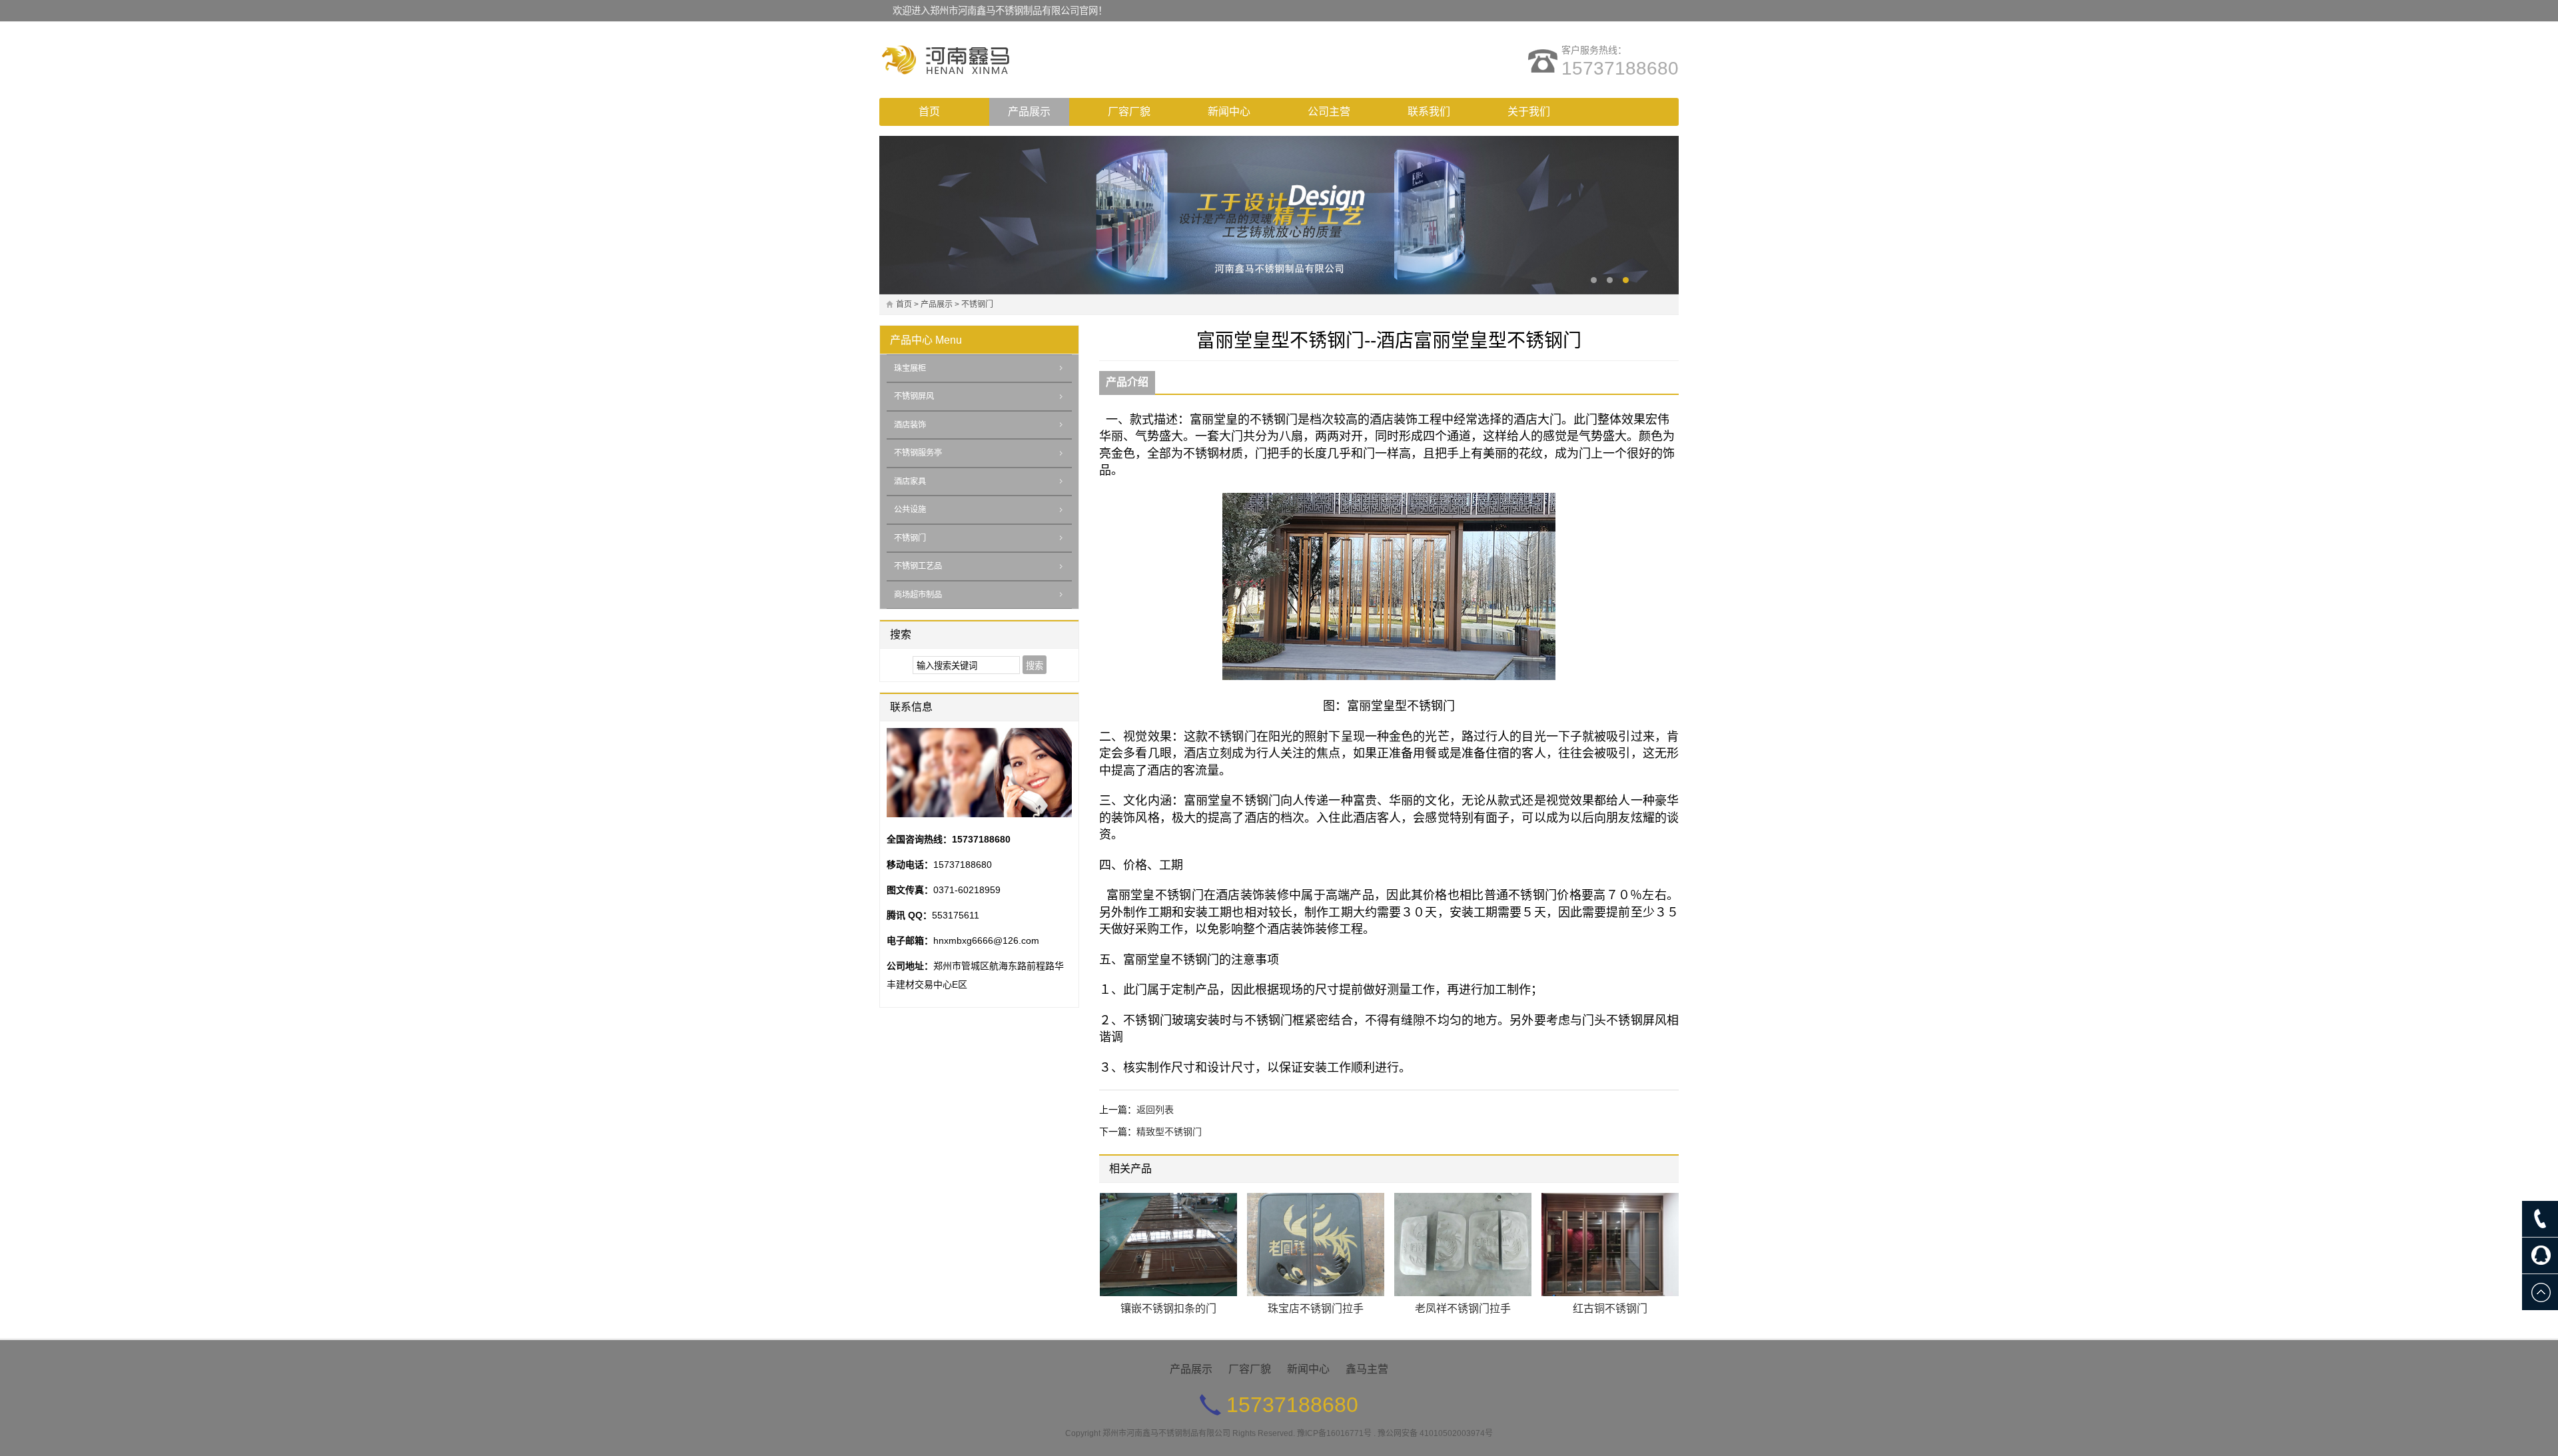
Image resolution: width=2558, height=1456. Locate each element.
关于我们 (1529, 112)
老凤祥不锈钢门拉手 (1463, 1308)
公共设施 (910, 510)
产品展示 (1029, 112)
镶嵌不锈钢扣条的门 (1168, 1308)
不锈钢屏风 (914, 396)
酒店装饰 (910, 425)
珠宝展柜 (910, 368)
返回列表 (1155, 1110)
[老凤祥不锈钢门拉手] (1463, 1245)
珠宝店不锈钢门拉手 (1316, 1308)
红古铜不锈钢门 (1610, 1308)
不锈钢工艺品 (918, 566)
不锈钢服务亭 (918, 453)
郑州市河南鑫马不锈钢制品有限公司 (1166, 1433)
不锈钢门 (977, 304)
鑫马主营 (1367, 1369)
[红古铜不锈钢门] (1610, 1245)
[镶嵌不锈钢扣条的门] (1168, 1245)
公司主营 (1329, 112)
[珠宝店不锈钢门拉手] (1316, 1245)
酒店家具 (910, 482)
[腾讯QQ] (2540, 1256)
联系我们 (1429, 112)
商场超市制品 (918, 595)
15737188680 (1620, 68)
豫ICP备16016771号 (1334, 1433)
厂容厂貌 (1129, 112)
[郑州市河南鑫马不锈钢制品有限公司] (996, 60)
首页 (929, 112)
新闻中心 (1229, 112)
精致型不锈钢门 (1169, 1132)
